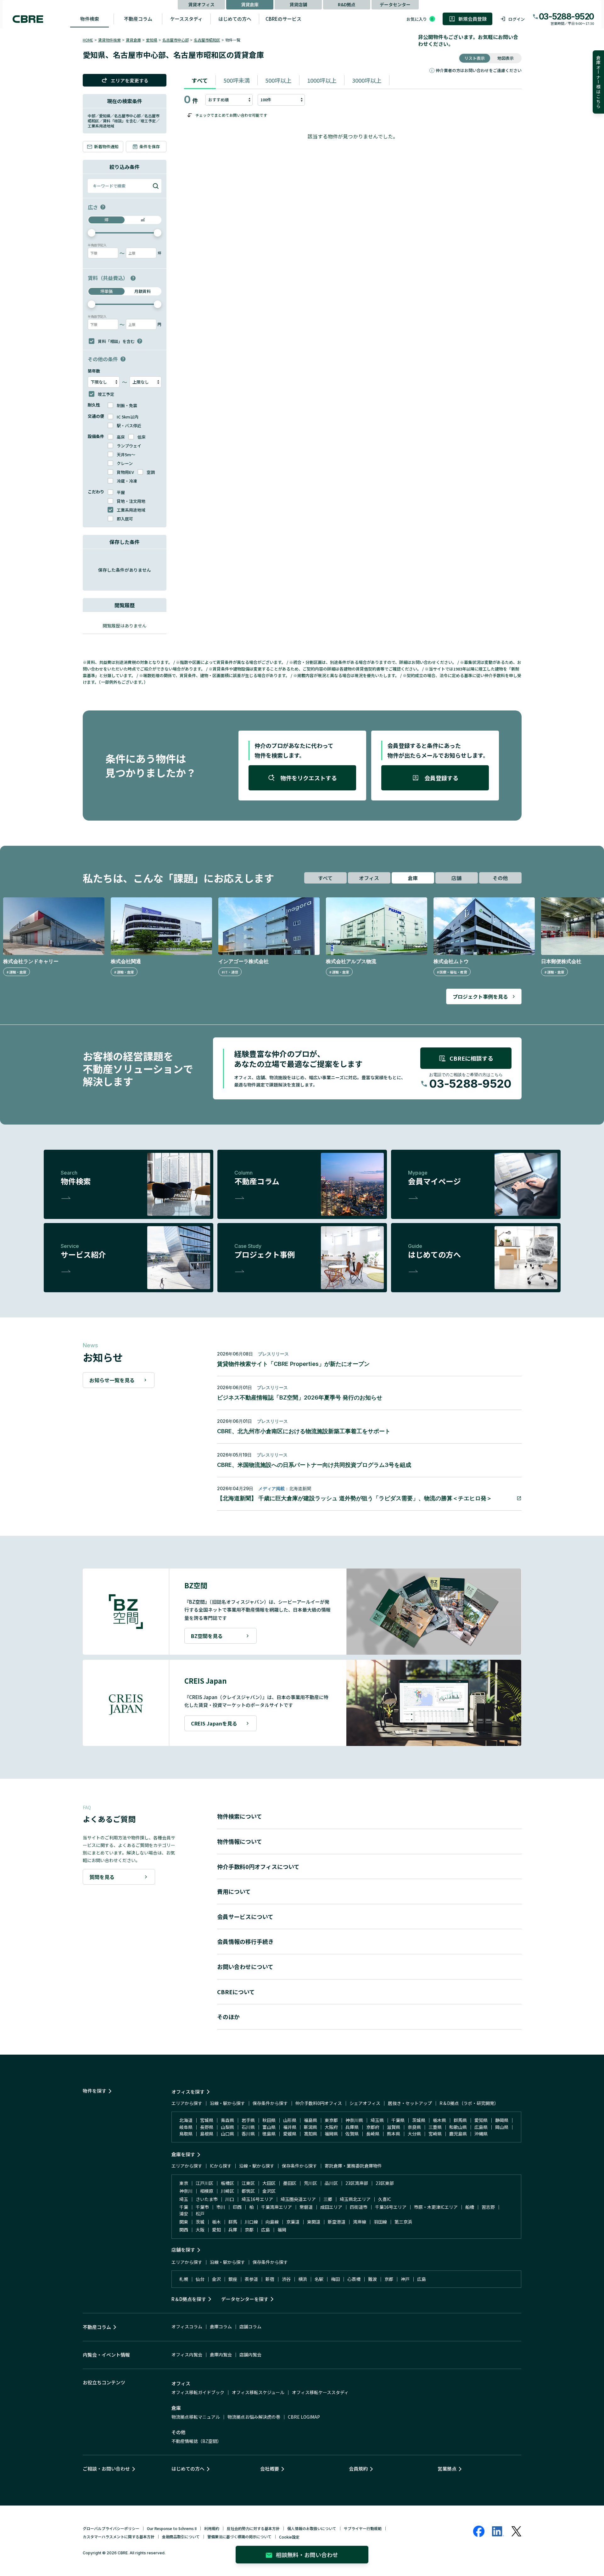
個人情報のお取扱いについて (312, 2528)
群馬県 (460, 2120)
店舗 (456, 878)
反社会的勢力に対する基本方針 (253, 2528)
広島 (266, 2230)
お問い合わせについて (245, 1967)
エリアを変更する (130, 80)
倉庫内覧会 (221, 2354)
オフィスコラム (187, 2326)
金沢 (216, 2279)
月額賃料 (143, 291)
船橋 (470, 2207)
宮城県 (207, 2120)
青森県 (227, 2120)
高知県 (310, 2134)
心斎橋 (354, 2279)
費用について (234, 1891)
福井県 (290, 2127)
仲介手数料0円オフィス (319, 2103)
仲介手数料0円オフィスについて (258, 1866)
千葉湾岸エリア (277, 2207)
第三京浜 (403, 2222)
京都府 (373, 2127)
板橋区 (227, 2183)
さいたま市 (207, 2199)
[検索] (156, 186)
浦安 (184, 2214)
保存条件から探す (270, 2103)
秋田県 (269, 2120)
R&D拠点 (347, 4)
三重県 (435, 2127)
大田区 (269, 2183)
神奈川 (186, 2191)
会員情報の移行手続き (245, 1941)
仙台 (200, 2279)
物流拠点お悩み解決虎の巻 (254, 2417)
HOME (88, 40)
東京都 (331, 2120)
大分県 (414, 2134)
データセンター (395, 4)
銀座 (233, 2279)
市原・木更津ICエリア (436, 2207)
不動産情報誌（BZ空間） (196, 2441)
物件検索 (90, 19)
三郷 (328, 2199)
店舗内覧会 (250, 2354)
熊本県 (394, 2134)
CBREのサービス (283, 19)
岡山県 (502, 2127)
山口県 (227, 2134)
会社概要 (270, 2469)
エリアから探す (187, 2103)
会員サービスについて (245, 1917)
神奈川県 (354, 2120)
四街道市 (359, 2207)
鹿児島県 (458, 2134)
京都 (249, 2230)
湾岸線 (360, 2222)
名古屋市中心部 (176, 40)
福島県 (310, 2120)
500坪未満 (237, 80)
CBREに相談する (471, 1058)
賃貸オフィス (201, 4)
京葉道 (293, 2222)
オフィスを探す (188, 2092)
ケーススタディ (186, 19)
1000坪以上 (322, 80)
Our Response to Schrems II (172, 2528)
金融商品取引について (181, 2537)
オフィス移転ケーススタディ (320, 2392)
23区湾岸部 (357, 2183)
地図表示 (506, 58)
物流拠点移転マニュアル (196, 2417)
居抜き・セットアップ (410, 2103)
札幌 (184, 2279)
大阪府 (331, 2127)
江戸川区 (204, 2183)
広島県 (481, 2127)
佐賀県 (352, 2134)
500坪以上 (278, 80)
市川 (221, 2207)
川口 (230, 2199)
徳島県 (269, 2134)
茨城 (200, 2222)
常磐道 (306, 2207)
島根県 (207, 2134)
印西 (237, 2207)
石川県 (248, 2127)
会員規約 (358, 2469)
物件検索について (240, 1816)
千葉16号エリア (391, 2207)
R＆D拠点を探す (189, 2299)
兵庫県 (352, 2127)
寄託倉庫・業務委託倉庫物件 (353, 2166)
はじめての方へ (235, 19)
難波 (372, 2279)
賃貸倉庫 (250, 4)
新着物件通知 (106, 146)
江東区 (248, 2183)
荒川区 (310, 2183)
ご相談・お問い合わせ (106, 2469)
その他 (500, 878)
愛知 (216, 2230)
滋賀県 (394, 2127)
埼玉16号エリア (257, 2199)
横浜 (303, 2279)
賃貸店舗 (298, 4)
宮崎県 (435, 2134)
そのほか (228, 2017)
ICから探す (221, 2166)
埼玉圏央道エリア (298, 2199)
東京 (184, 2183)
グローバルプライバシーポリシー (111, 2528)
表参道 (251, 2279)
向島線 (272, 2222)
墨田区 (290, 2183)
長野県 (207, 2127)
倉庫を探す (183, 2154)
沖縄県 (481, 2134)
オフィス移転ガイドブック (198, 2392)
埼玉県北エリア (355, 2199)
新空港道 (337, 2222)
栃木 (216, 2222)
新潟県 (310, 2127)
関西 (184, 2230)
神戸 (405, 2279)
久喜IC (385, 2199)
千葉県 (398, 2120)
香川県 (248, 2134)
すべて (200, 80)
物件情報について (240, 1841)
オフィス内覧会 (187, 2354)
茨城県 (419, 2120)
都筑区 (248, 2191)
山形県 (290, 2120)
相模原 (207, 2191)
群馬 (233, 2222)
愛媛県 (290, 2134)
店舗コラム (250, 2326)
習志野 (488, 2207)
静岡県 (502, 2120)
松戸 (200, 2214)
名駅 (319, 2279)
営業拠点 (447, 2469)
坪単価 (106, 291)
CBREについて (236, 1992)
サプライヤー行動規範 (363, 2528)
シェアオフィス (365, 2103)
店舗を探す (183, 2250)
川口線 (251, 2222)
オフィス (369, 878)
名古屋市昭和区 (207, 40)
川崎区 (227, 2191)
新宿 (270, 2279)
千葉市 (202, 2207)
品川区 (331, 2183)
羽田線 (380, 2222)
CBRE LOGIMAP (304, 2417)
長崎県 (373, 2134)
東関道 (314, 2222)
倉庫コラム (221, 2326)
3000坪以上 (367, 80)
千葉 (184, 2207)
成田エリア (331, 2207)
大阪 (200, 2230)
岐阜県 (186, 2127)
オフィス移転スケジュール (258, 2392)
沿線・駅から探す (227, 2103)
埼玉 (184, 2199)
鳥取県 (186, 2134)
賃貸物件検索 (109, 40)
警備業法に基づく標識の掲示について (239, 2537)
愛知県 (152, 40)
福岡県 (331, 2134)
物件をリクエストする (309, 778)
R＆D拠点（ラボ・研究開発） (469, 2103)
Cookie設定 (289, 2537)
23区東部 (385, 2183)
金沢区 (269, 2191)
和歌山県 (458, 2127)
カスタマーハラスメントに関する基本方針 (119, 2537)
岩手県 (248, 2120)
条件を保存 (150, 146)
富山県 (269, 2127)
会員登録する (441, 778)
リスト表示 (475, 58)
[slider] (92, 233)
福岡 (282, 2230)
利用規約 (212, 2528)
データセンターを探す (245, 2299)
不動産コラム (138, 19)
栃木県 (439, 2120)
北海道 (186, 2120)
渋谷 (286, 2279)
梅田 (335, 2279)
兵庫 (233, 2230)
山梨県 (227, 2127)
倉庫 (413, 878)
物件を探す (95, 2091)
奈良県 (414, 2127)
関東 (184, 2222)
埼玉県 (377, 2120)
